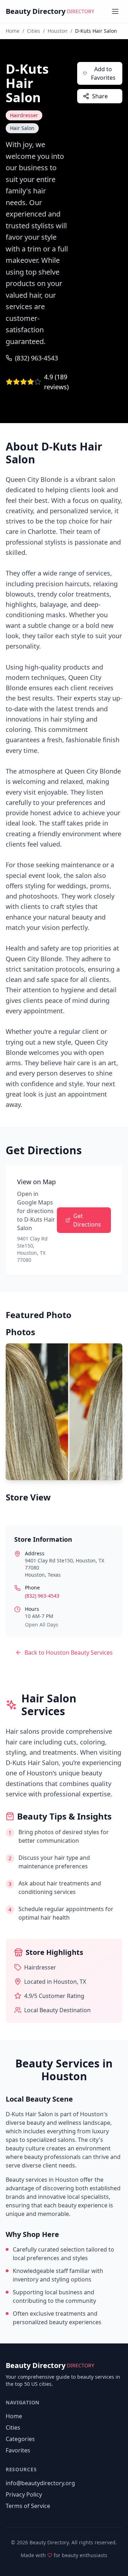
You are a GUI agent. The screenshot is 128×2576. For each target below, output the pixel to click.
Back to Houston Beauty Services (69, 1653)
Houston (58, 31)
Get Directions (87, 1220)
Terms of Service (28, 2506)
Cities (34, 31)
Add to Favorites (103, 73)
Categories (20, 2439)
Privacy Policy (24, 2494)
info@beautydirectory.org (40, 2483)
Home (13, 31)
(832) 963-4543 (36, 358)
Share (100, 96)
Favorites (18, 2450)
